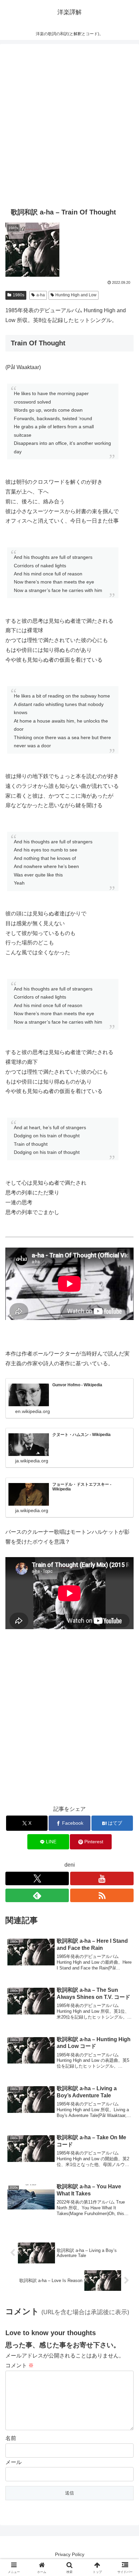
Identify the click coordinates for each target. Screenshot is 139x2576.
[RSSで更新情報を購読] (102, 1895)
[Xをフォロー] (37, 1878)
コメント (20, 2365)
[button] (125, 1499)
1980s (19, 295)
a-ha (41, 295)
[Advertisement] (69, 124)
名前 (11, 2438)
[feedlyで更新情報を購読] (37, 1895)
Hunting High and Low (76, 295)
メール (13, 2462)
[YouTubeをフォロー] (102, 1878)
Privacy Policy (70, 2554)
